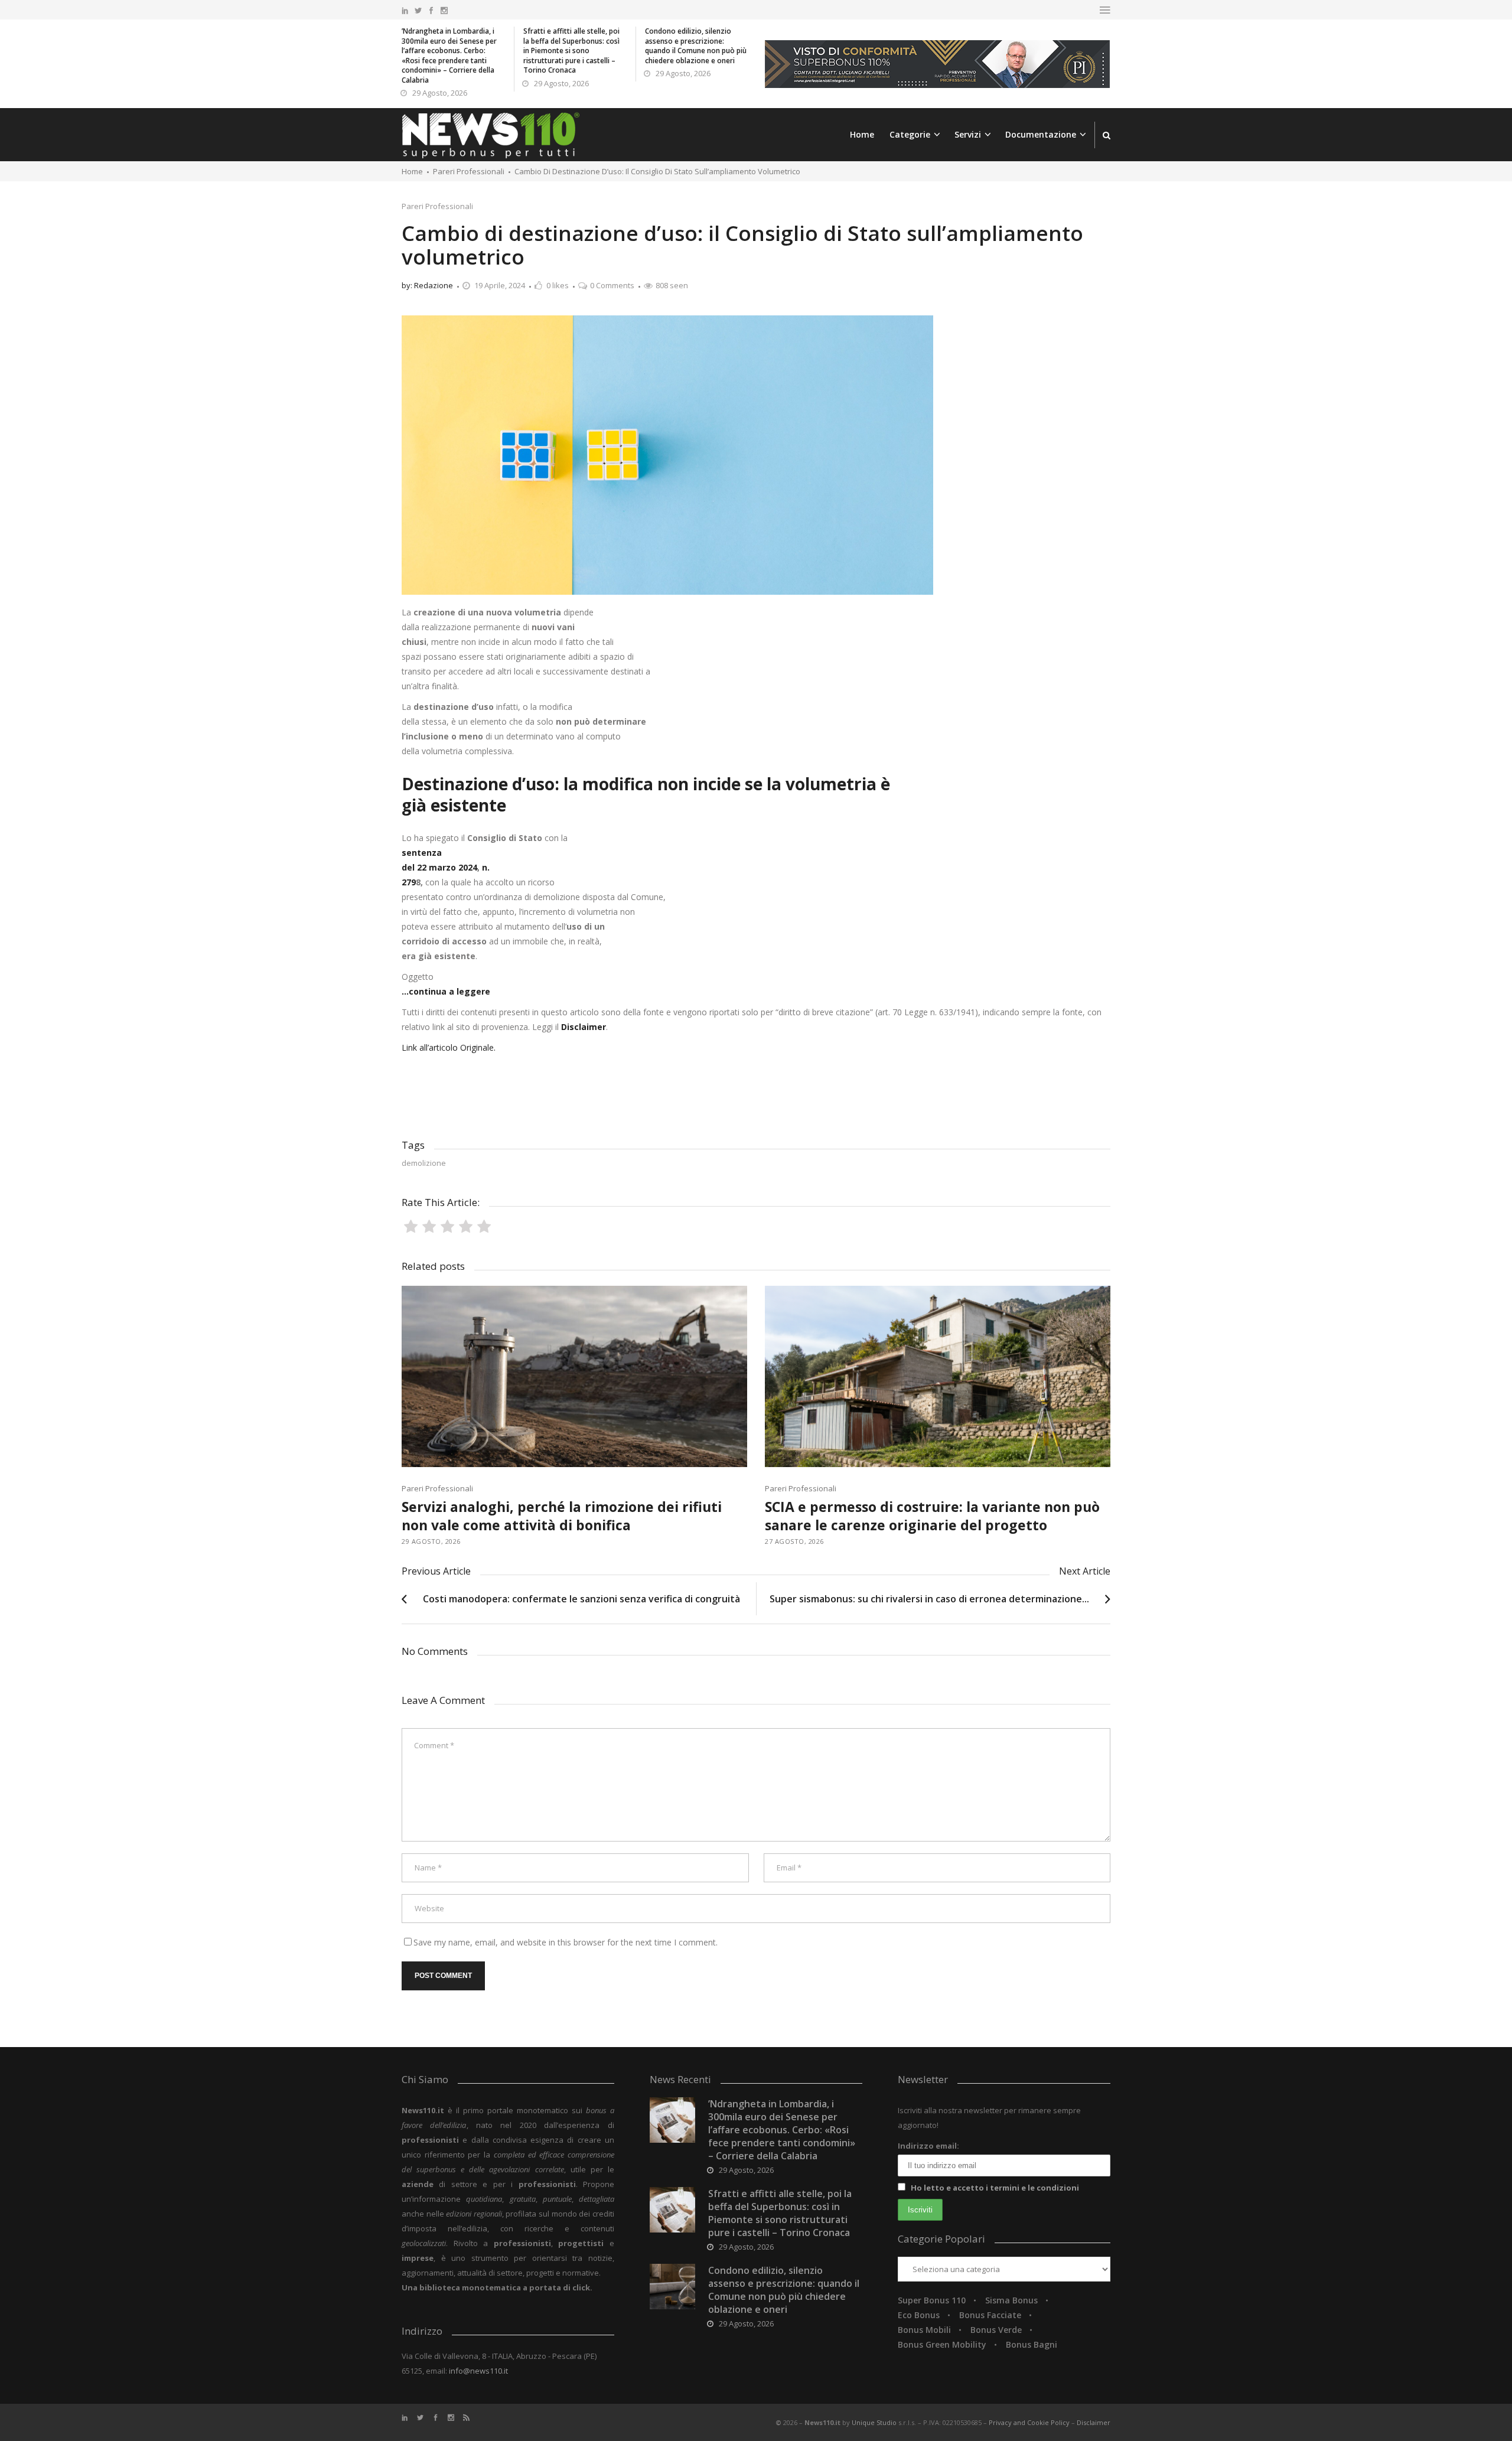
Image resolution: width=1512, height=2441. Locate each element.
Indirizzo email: (928, 2146)
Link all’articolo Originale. (449, 1047)
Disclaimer (1094, 2422)
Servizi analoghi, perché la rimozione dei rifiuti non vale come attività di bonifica (562, 1516)
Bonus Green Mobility (942, 2344)
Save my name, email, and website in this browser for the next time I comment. (566, 1942)
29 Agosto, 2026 (440, 93)
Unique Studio (874, 2422)
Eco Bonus (919, 2315)
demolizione (424, 1163)
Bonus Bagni (1032, 2344)
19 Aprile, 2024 (500, 285)
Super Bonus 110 (932, 2300)
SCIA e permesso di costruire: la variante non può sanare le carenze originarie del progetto (932, 1516)
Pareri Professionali (437, 206)
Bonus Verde (996, 2330)
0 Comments (612, 285)
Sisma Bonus (1011, 2300)
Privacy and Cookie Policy (1030, 2422)
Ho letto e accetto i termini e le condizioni (995, 2188)
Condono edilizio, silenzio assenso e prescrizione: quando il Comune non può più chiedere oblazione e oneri (696, 46)
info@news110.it (478, 2371)
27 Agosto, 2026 (794, 1541)
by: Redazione (427, 285)
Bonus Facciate (990, 2315)
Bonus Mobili (924, 2330)
